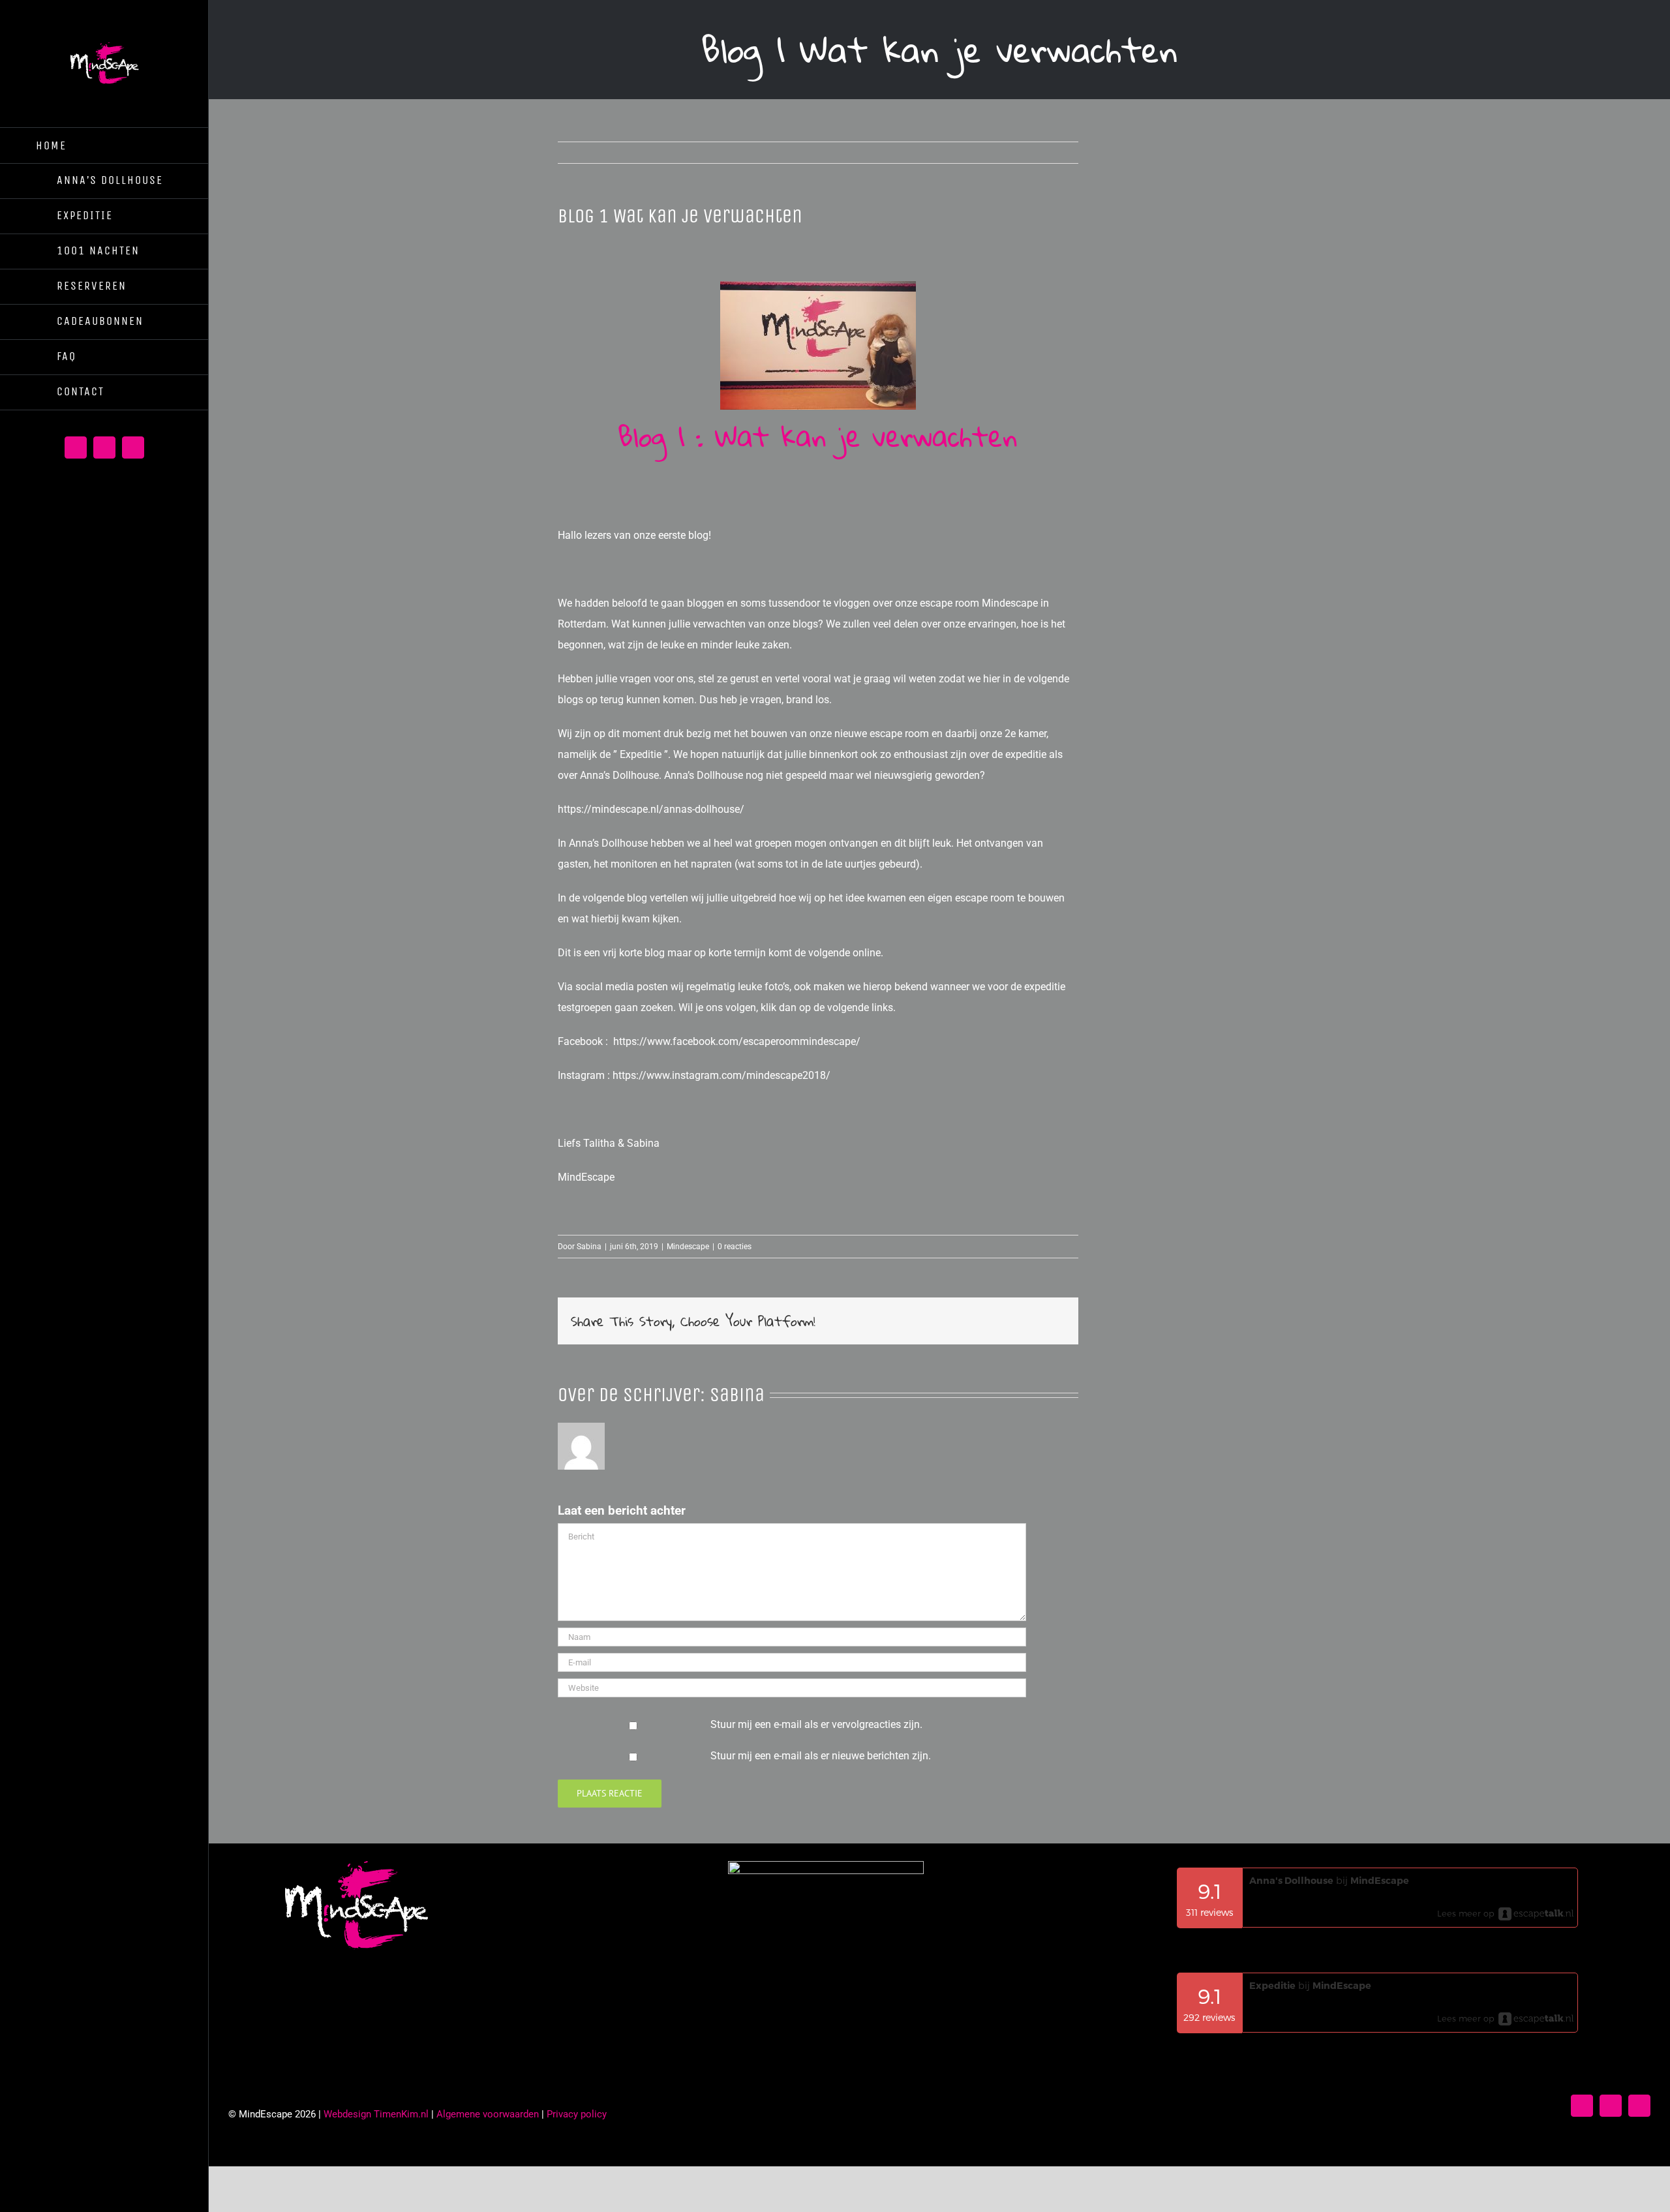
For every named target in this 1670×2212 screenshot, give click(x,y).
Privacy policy (577, 2114)
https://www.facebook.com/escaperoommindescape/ (737, 1041)
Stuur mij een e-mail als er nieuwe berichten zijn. (821, 1756)
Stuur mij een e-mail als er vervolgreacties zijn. (816, 1724)
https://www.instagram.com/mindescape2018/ (721, 1075)
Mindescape (688, 1247)
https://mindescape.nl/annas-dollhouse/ (651, 809)
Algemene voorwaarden (488, 2114)
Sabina (589, 1247)
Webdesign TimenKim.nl (376, 2114)
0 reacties (735, 1247)
